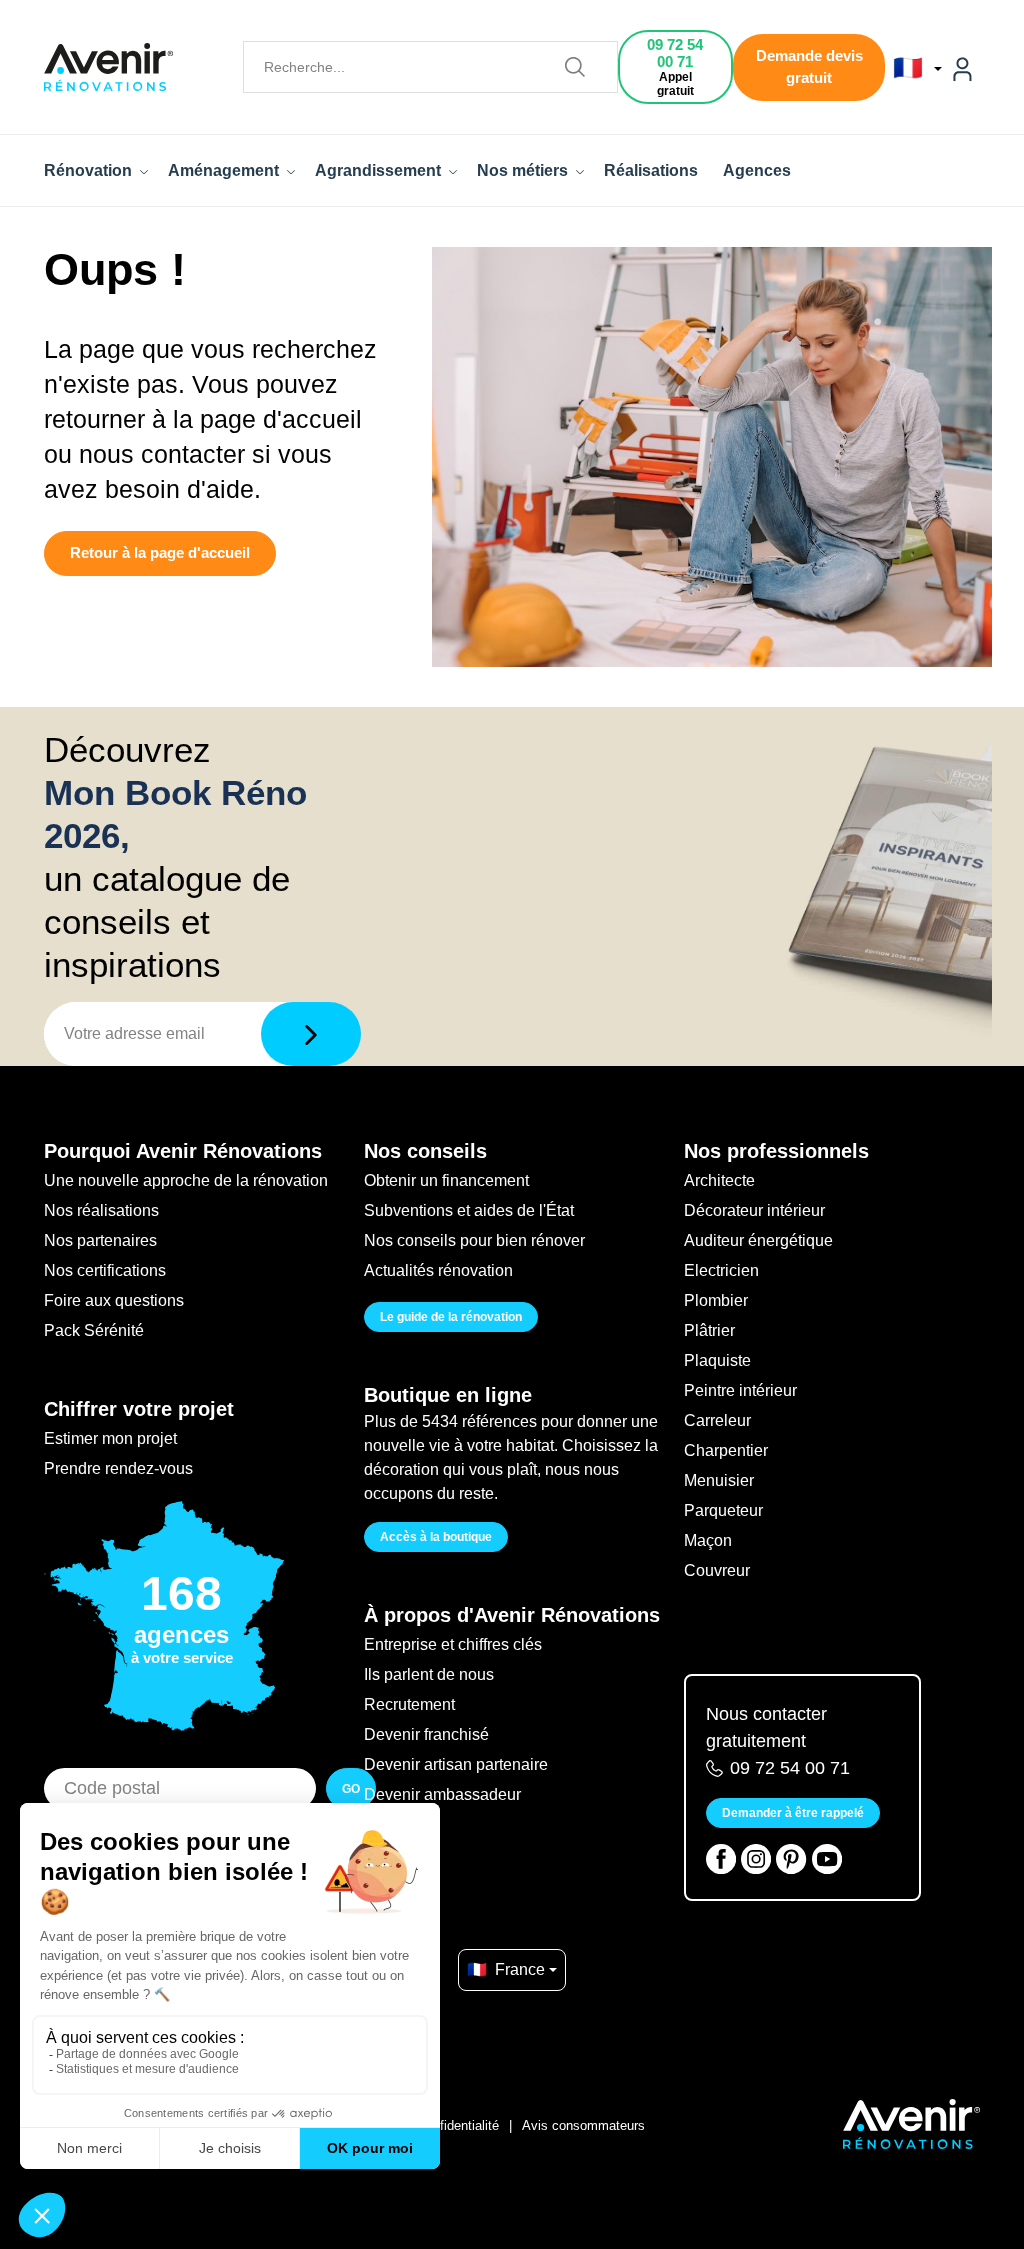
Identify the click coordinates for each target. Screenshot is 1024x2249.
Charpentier (726, 1450)
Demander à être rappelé (793, 1813)
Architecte (719, 1180)
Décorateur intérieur (754, 1210)
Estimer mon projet (110, 1438)
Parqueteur (723, 1510)
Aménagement (225, 170)
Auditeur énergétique (758, 1240)
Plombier (716, 1300)
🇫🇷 (911, 68)
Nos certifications (105, 1270)
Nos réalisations (101, 1210)
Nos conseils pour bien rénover (474, 1240)
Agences (757, 170)
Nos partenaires (100, 1240)
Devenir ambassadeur (442, 1794)
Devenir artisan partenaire (456, 1764)
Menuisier (719, 1480)
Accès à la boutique (436, 1537)
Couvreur (717, 1570)
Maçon (708, 1540)
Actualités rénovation (438, 1270)
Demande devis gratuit (809, 67)
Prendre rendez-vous (118, 1468)
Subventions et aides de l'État (469, 1210)
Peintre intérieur (740, 1390)
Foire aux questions (114, 1300)
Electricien (721, 1270)
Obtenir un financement (446, 1180)
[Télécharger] (311, 1034)
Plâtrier (709, 1330)
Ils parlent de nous (429, 1674)
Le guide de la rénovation (451, 1317)
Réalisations (651, 170)
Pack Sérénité (94, 1330)
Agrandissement (380, 170)
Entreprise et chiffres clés (453, 1644)
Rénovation (90, 170)
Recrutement (409, 1704)
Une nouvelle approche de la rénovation (186, 1180)
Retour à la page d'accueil (160, 552)
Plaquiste (717, 1360)
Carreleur (717, 1420)
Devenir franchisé (426, 1734)
